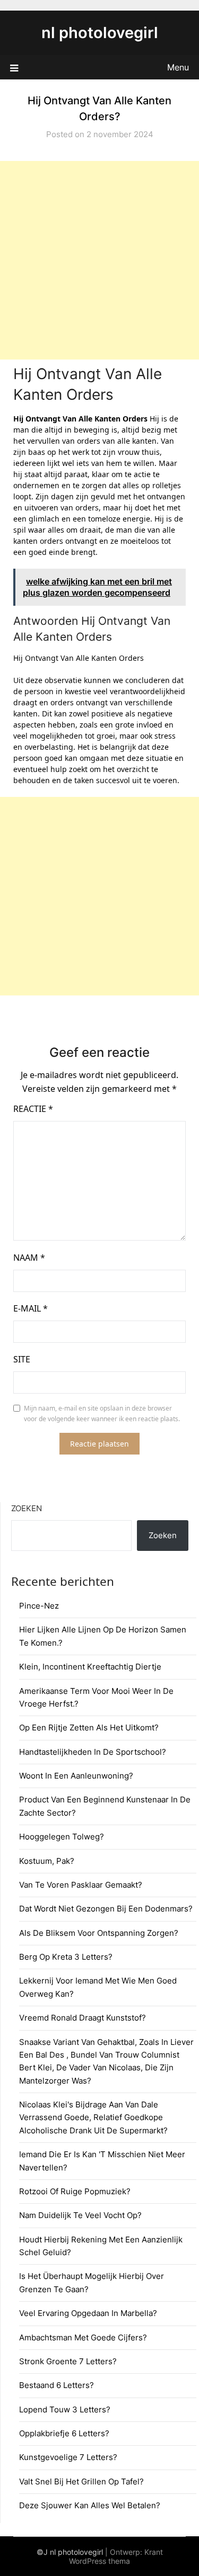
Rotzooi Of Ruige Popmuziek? (75, 2191)
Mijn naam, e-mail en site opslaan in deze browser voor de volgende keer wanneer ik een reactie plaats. (102, 1413)
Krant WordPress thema (116, 2556)
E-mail (31, 1308)
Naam (29, 1258)
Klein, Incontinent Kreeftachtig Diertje (90, 1667)
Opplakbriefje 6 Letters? (64, 2433)
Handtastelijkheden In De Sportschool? (93, 1752)
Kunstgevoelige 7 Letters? (68, 2457)
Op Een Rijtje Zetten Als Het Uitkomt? (89, 1727)
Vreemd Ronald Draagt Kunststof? (83, 2018)
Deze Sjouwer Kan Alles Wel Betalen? (90, 2505)
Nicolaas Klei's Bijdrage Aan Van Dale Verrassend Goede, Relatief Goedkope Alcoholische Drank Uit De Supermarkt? (93, 2117)
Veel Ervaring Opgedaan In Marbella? (88, 2313)
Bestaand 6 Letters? (57, 2385)
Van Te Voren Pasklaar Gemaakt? (81, 1885)
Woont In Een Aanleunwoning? (76, 1776)
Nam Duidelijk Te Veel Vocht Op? (80, 2215)
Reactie (33, 1109)
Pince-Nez (39, 1606)
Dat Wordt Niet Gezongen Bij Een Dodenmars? (106, 1909)
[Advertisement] (99, 260)
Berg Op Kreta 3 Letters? (66, 1957)
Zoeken (27, 1508)
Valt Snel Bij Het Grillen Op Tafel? (81, 2481)
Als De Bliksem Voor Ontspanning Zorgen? (99, 1933)
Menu (178, 67)
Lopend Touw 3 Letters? (65, 2409)
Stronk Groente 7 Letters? (68, 2361)
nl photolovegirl (100, 33)
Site (22, 1359)
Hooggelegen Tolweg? (62, 1837)
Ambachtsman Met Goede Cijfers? (83, 2337)
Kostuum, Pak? (47, 1861)
